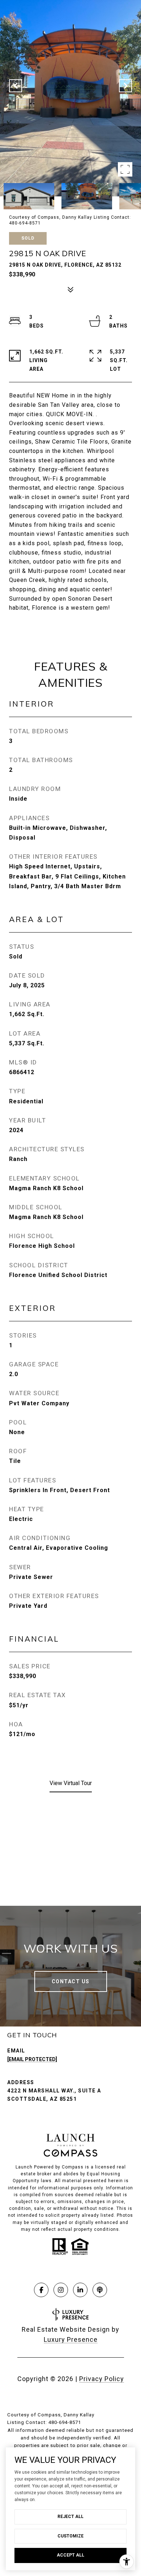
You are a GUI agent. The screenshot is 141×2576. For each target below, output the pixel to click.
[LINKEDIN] (80, 2290)
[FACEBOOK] (41, 2290)
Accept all (70, 2555)
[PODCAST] (100, 2290)
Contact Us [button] (71, 1981)
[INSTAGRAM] (61, 2290)
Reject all (70, 2517)
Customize (70, 2536)
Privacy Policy (102, 2379)
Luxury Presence (71, 2339)
